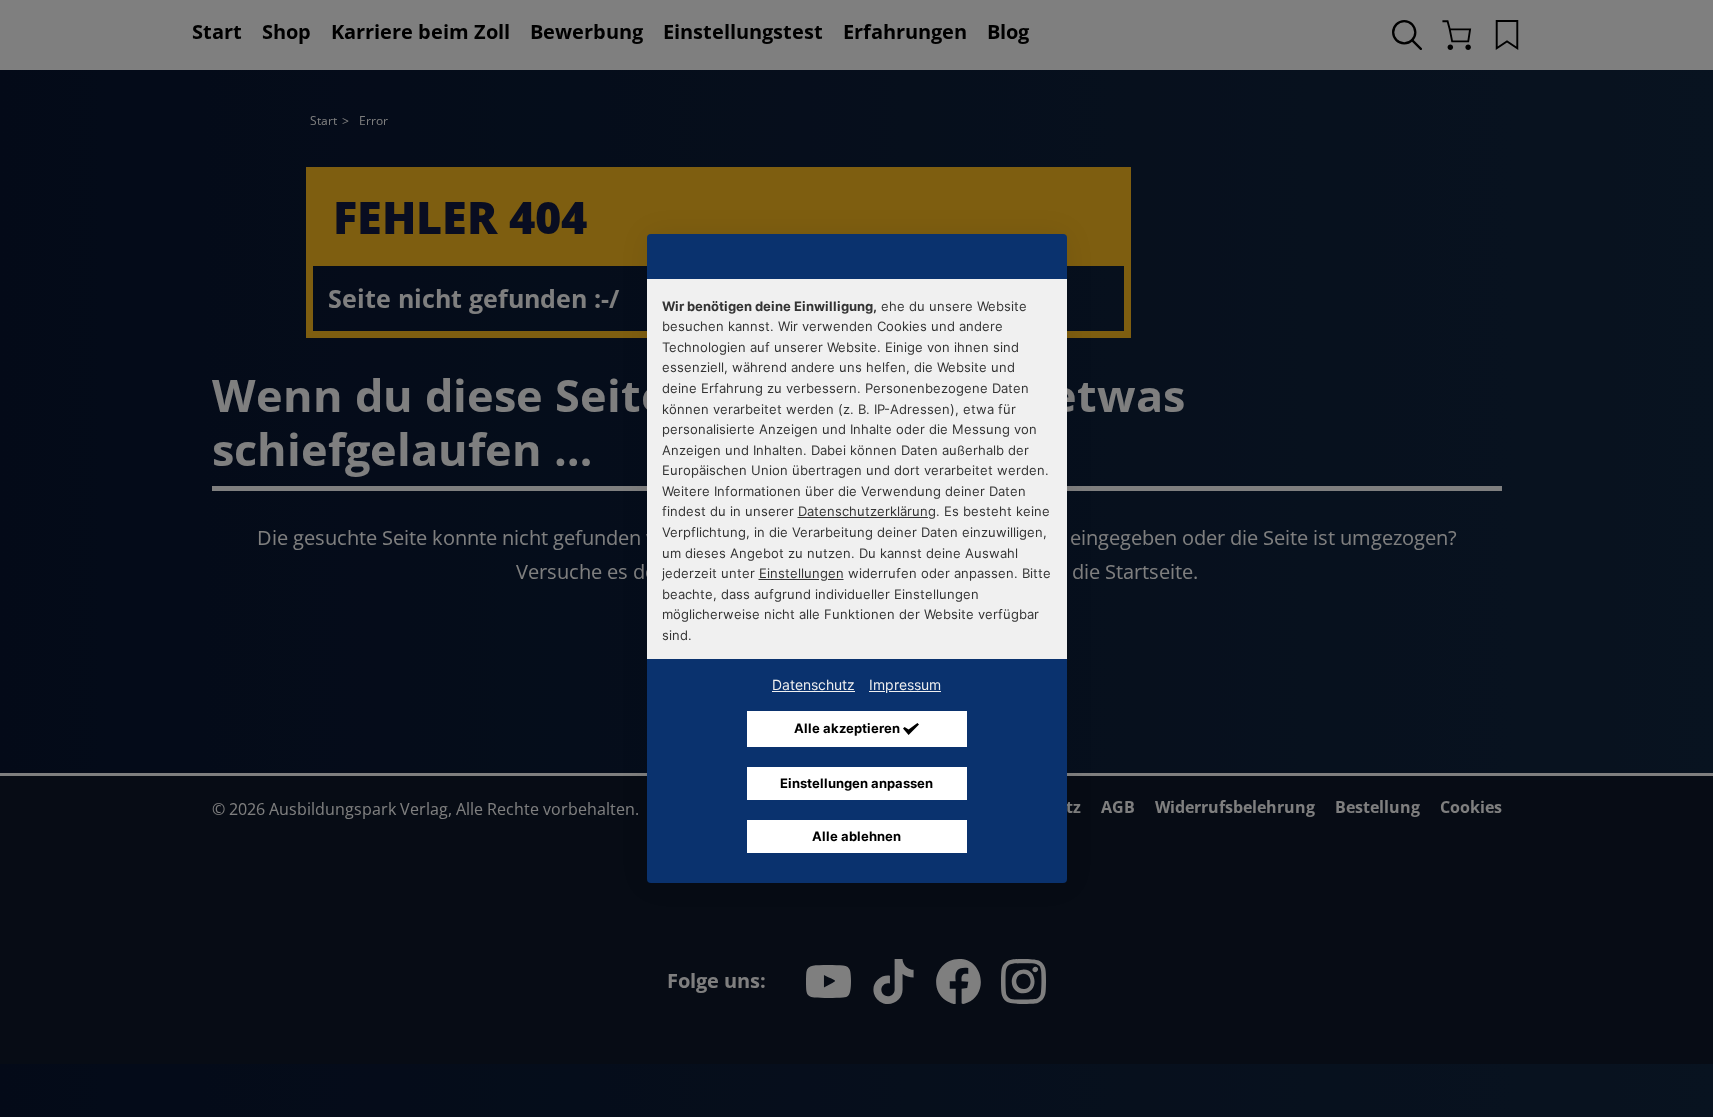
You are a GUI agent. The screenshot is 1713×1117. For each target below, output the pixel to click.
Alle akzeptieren (848, 728)
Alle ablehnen (856, 836)
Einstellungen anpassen (856, 783)
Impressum (905, 684)
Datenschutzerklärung (867, 511)
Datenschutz (813, 684)
